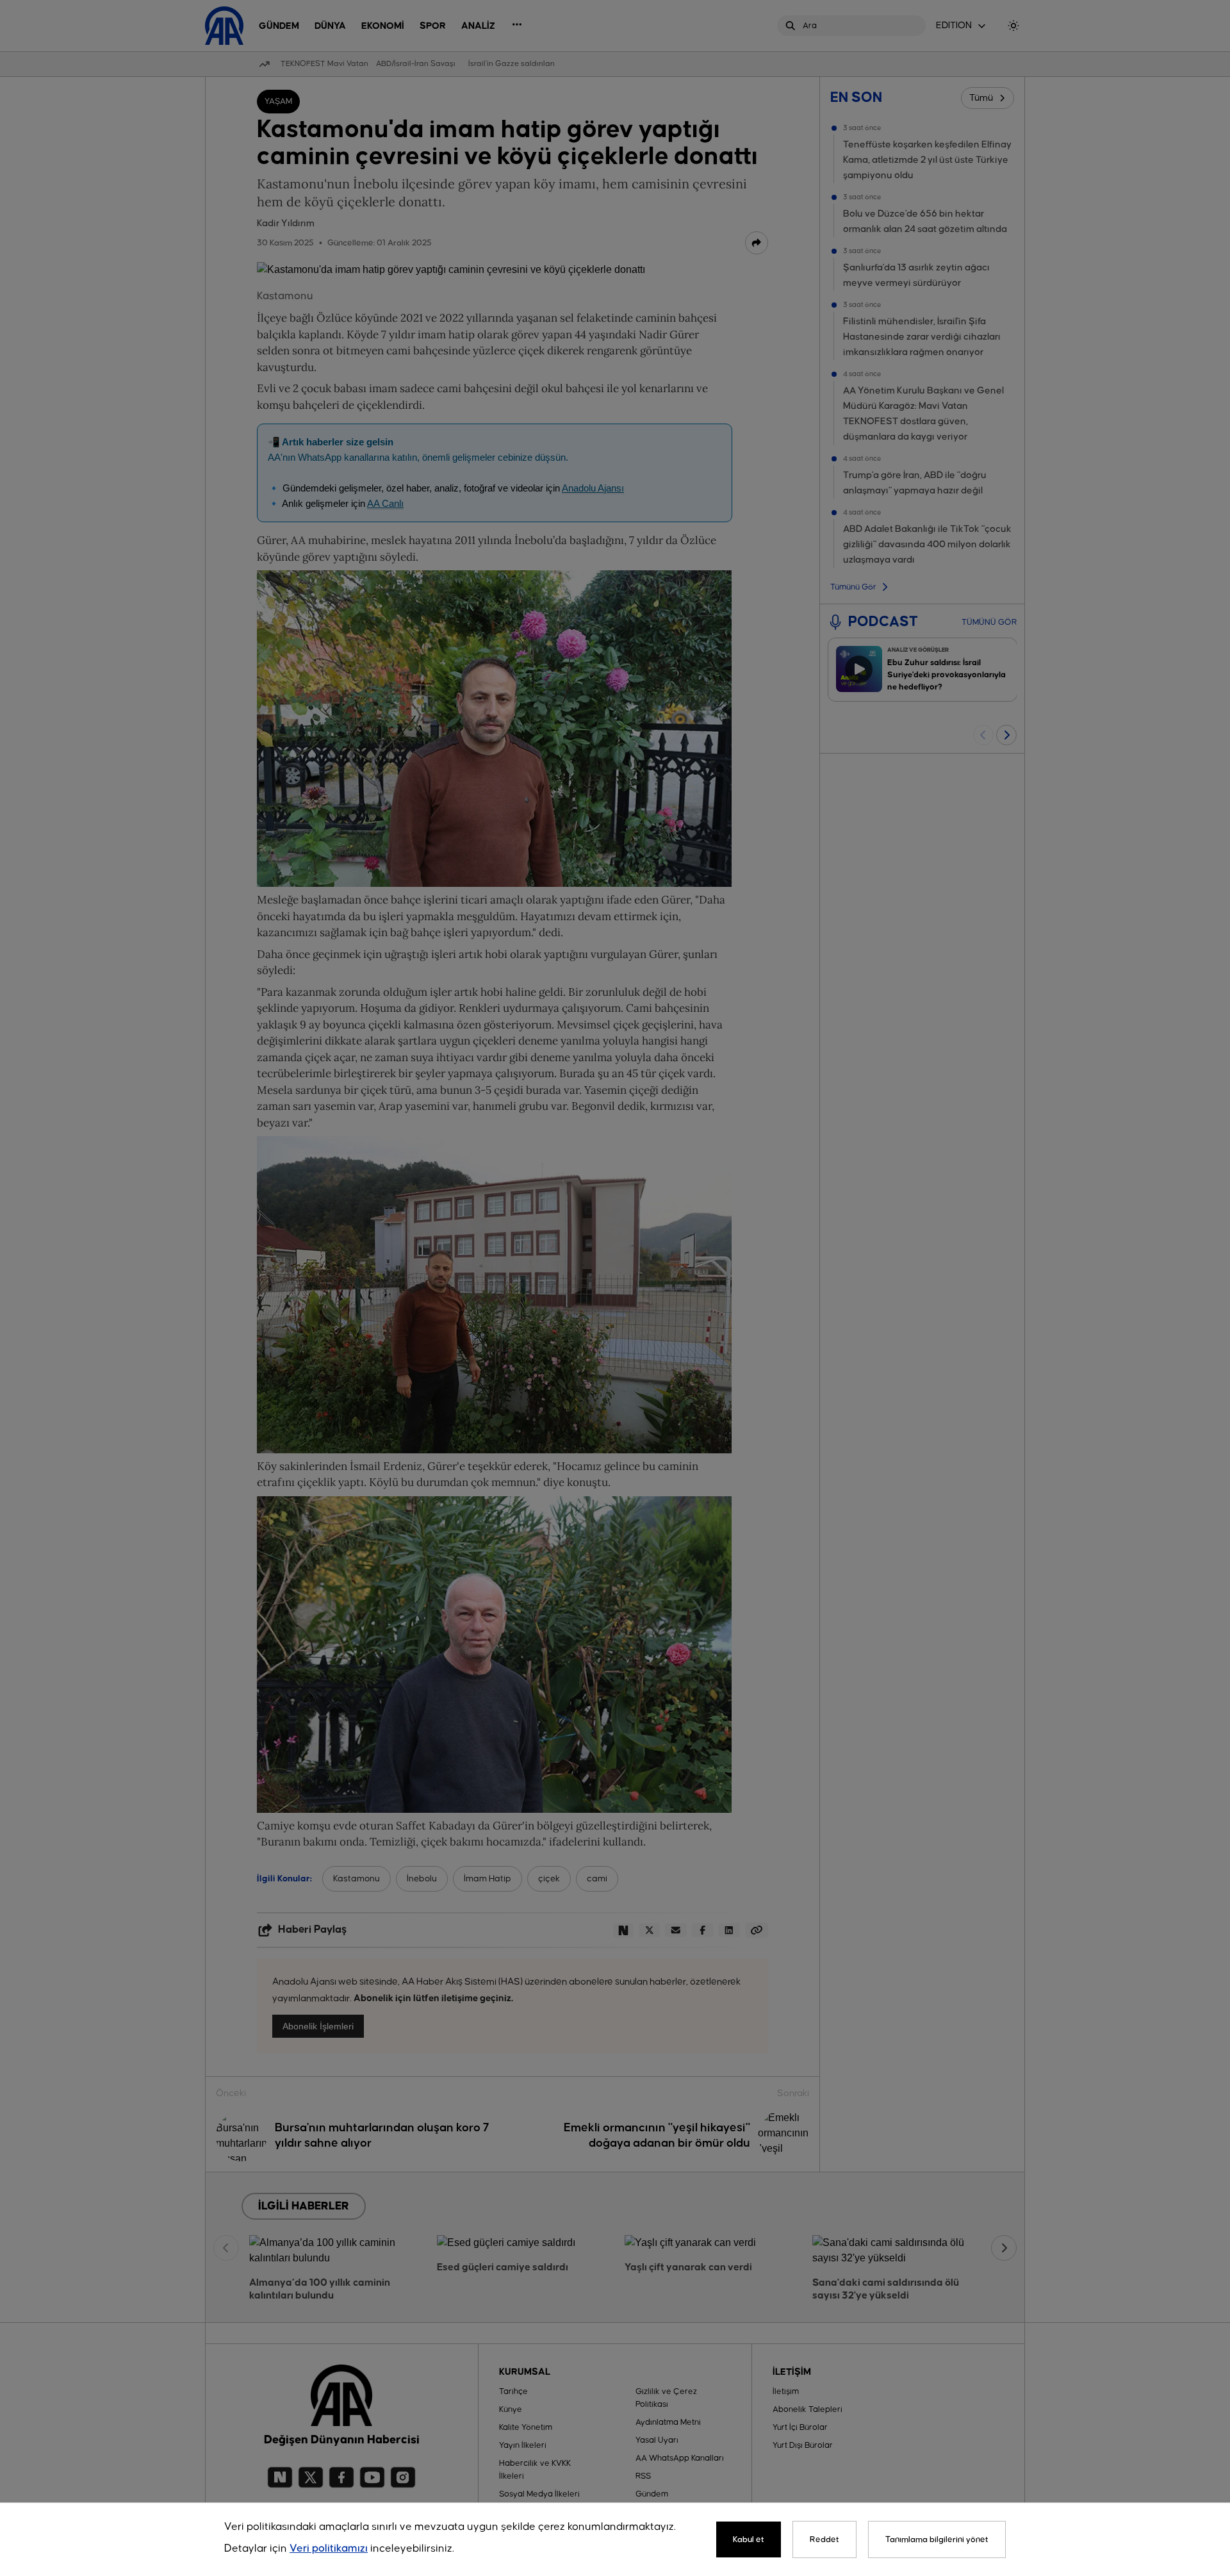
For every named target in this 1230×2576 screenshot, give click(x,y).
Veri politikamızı (329, 2549)
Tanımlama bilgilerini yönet (937, 2539)
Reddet (824, 2539)
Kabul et (749, 2539)
